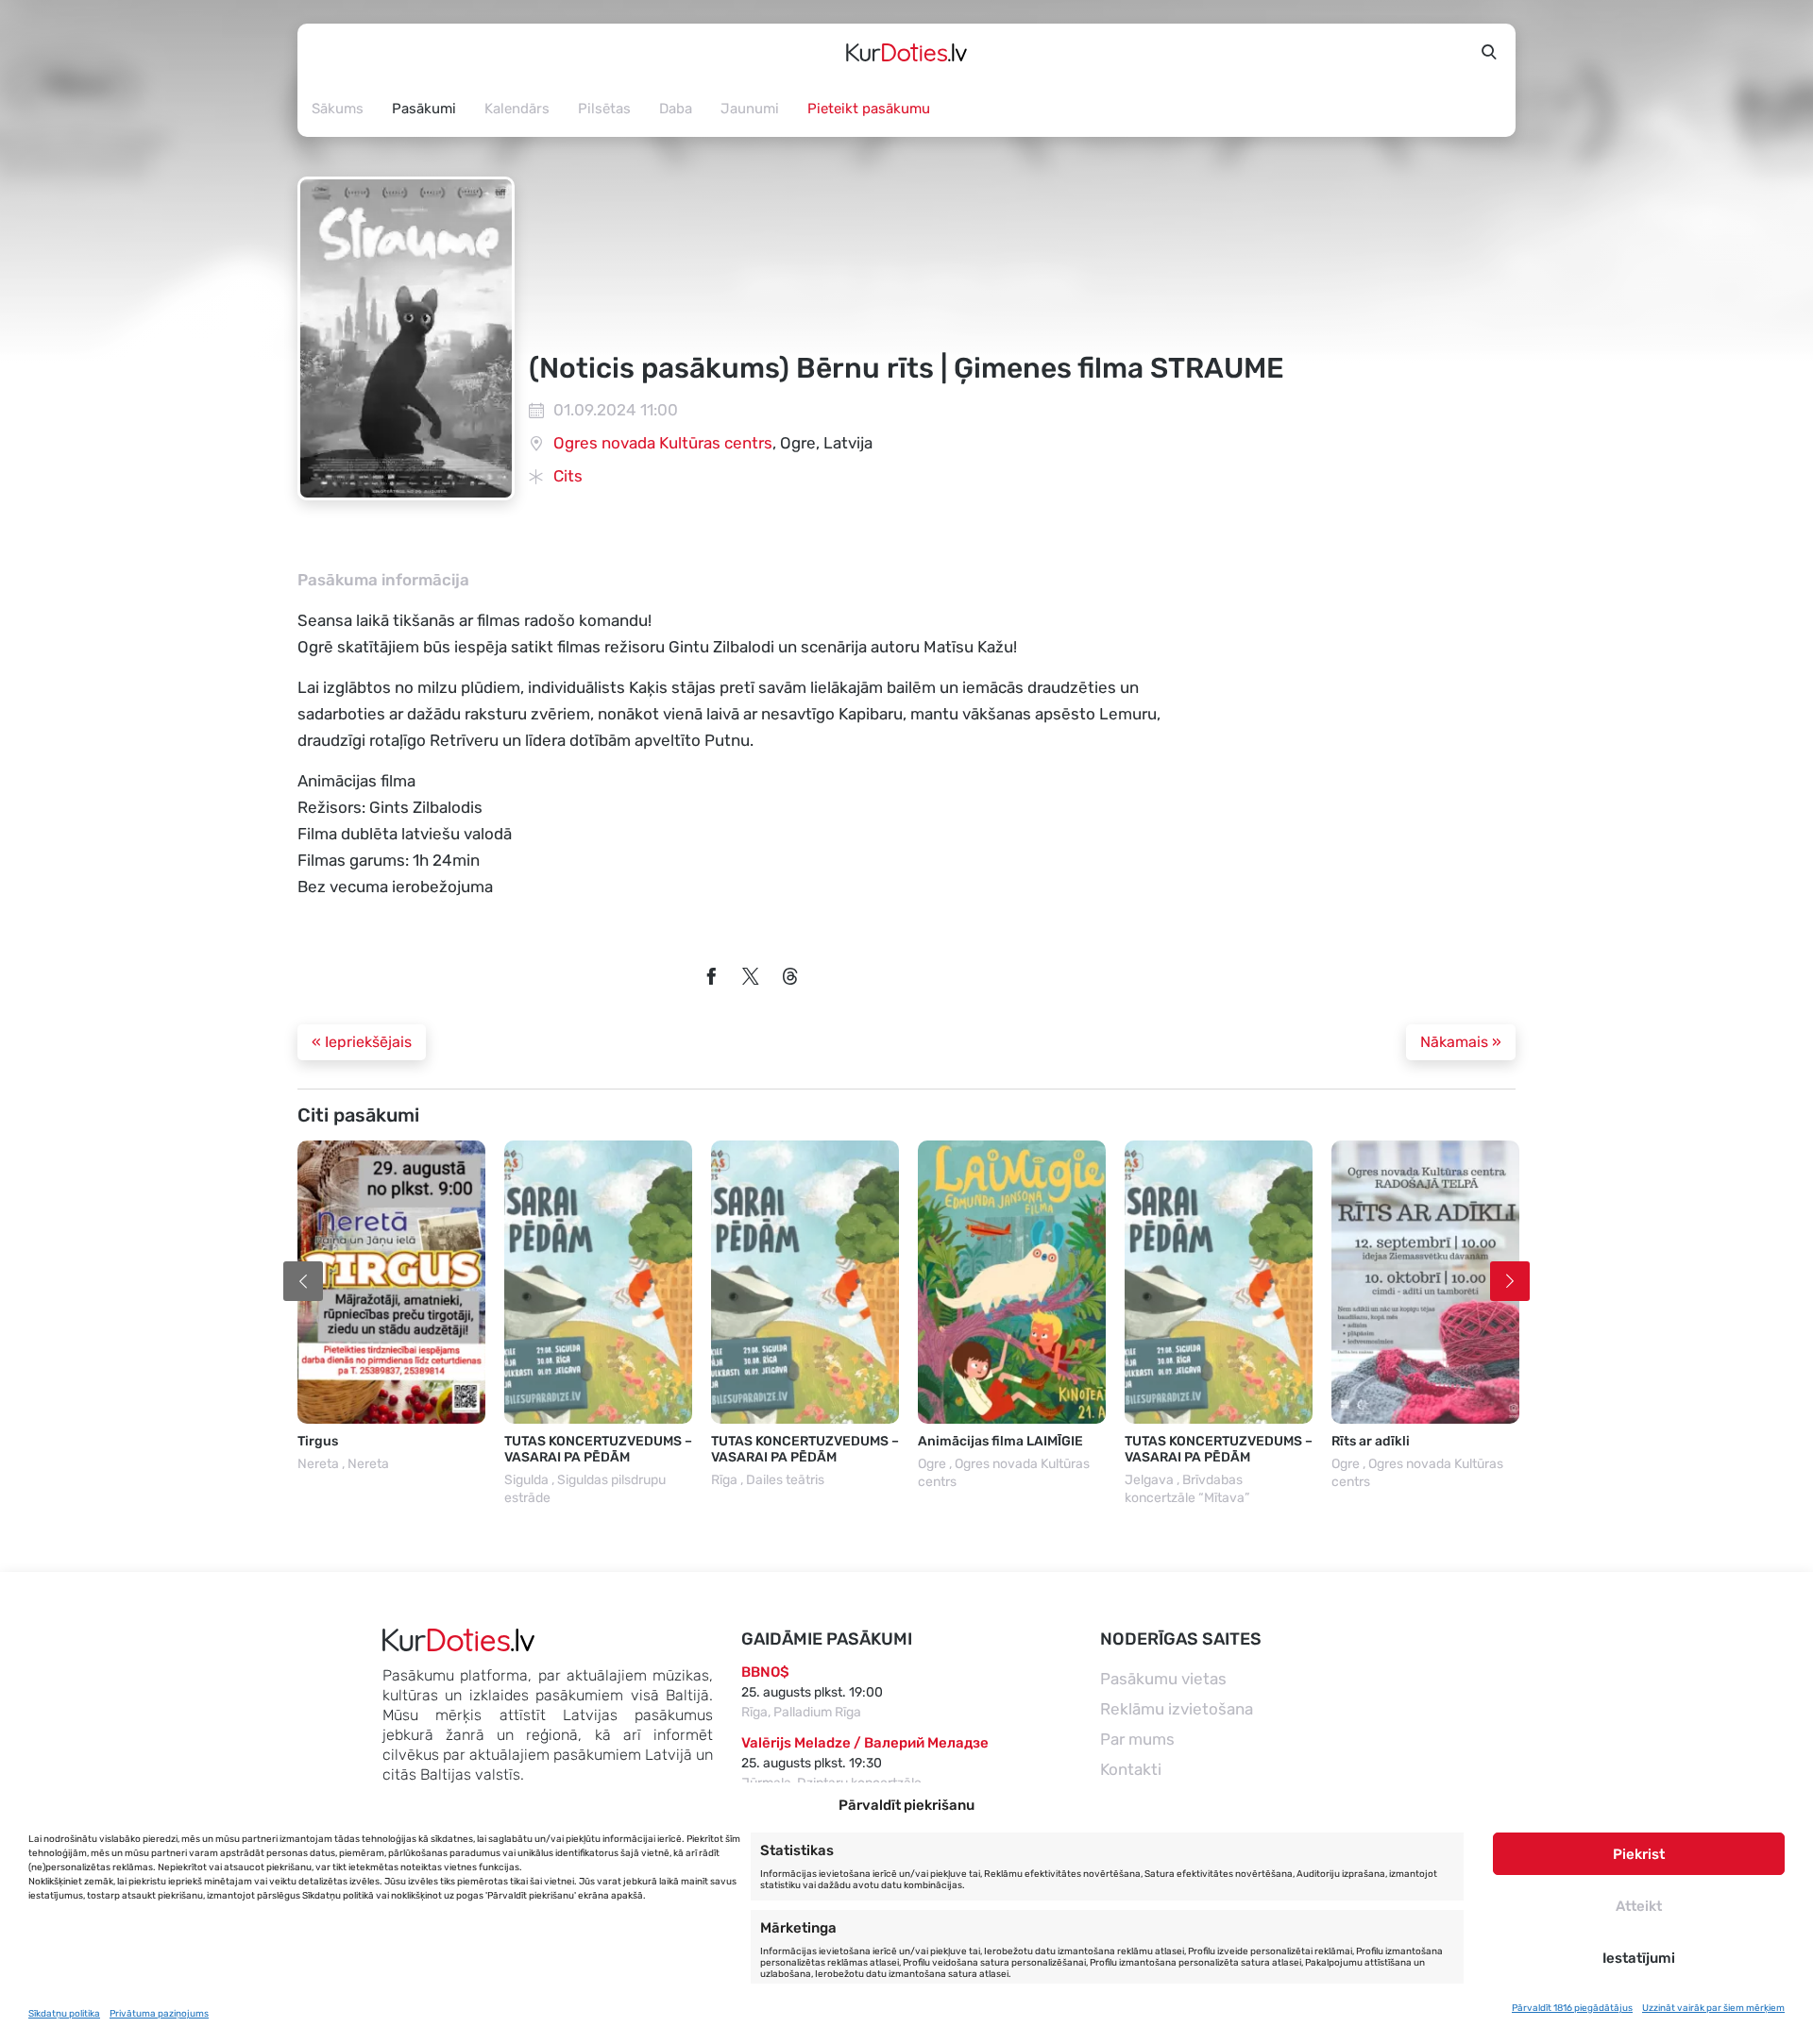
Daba (676, 109)
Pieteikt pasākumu (869, 109)
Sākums (338, 109)
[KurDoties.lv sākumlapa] (906, 52)
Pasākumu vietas (1163, 1679)
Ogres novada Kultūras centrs (663, 443)
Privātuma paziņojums (159, 2014)
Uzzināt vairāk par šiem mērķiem (1713, 2008)
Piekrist (1639, 1854)
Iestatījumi (1639, 1958)
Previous (303, 1281)
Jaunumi (750, 109)
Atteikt (1639, 1906)
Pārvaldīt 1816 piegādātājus (1572, 2008)
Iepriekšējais (362, 1042)
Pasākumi (424, 109)
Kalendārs (517, 109)
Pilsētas (604, 109)
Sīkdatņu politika (64, 2014)
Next (1510, 1281)
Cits (568, 476)
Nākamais (1461, 1042)
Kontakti (1131, 1769)
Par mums (1137, 1739)
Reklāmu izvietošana (1177, 1709)
